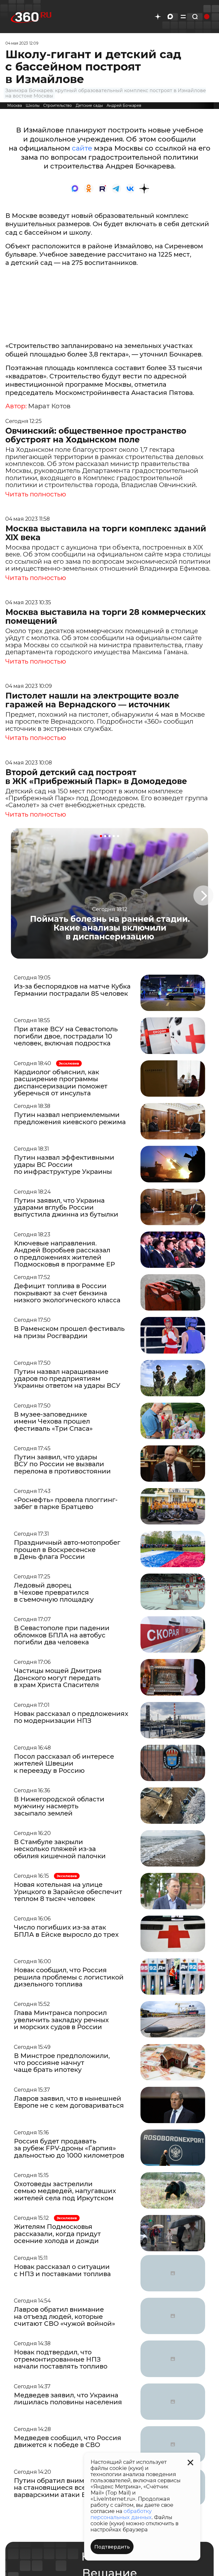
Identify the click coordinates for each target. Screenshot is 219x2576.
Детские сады (89, 105)
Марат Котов (49, 406)
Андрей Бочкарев (124, 105)
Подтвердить (112, 2547)
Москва (15, 105)
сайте (82, 148)
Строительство (58, 105)
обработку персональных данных (121, 2514)
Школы (33, 105)
